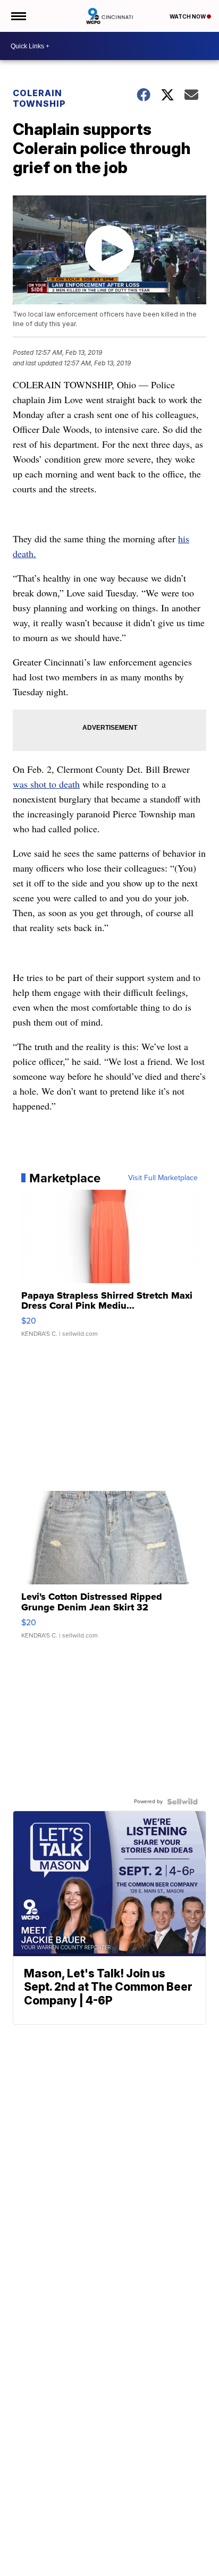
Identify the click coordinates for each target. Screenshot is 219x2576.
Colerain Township (39, 98)
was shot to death (46, 784)
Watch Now (188, 16)
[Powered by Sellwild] (182, 1802)
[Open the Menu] (18, 16)
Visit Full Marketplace (163, 1178)
